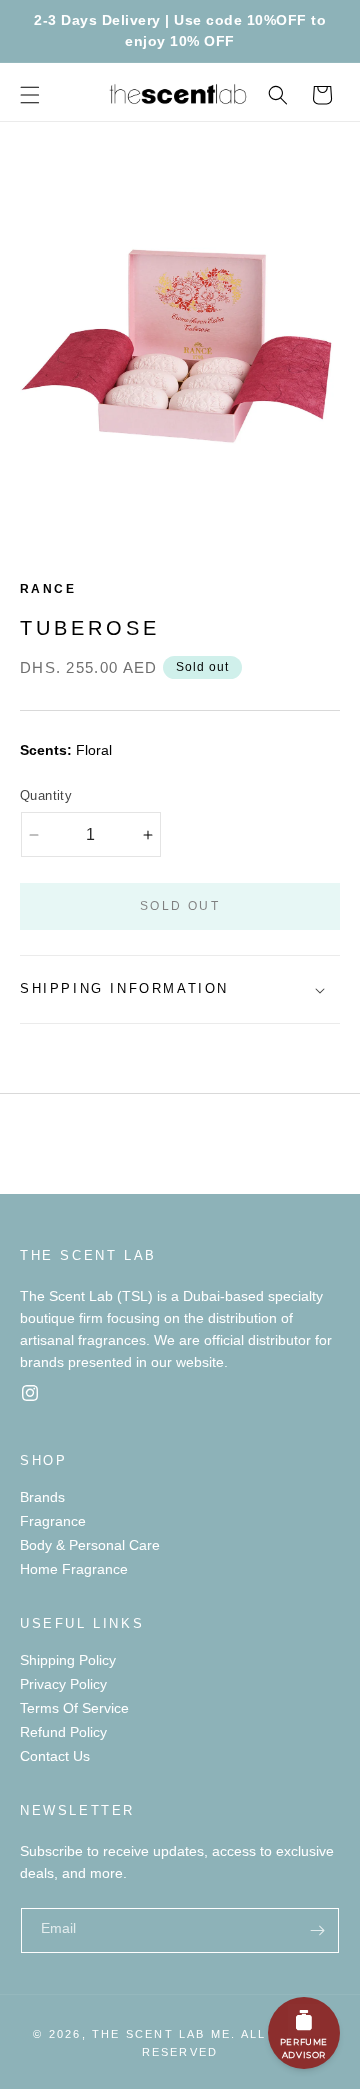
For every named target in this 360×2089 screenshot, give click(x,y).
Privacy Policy (63, 1684)
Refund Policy (63, 1732)
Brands (42, 1497)
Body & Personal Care (90, 1545)
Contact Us (55, 1756)
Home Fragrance (74, 1569)
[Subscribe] (317, 1930)
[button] (30, 95)
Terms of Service (74, 1708)
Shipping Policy (68, 1660)
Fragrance (53, 1521)
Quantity (46, 795)
